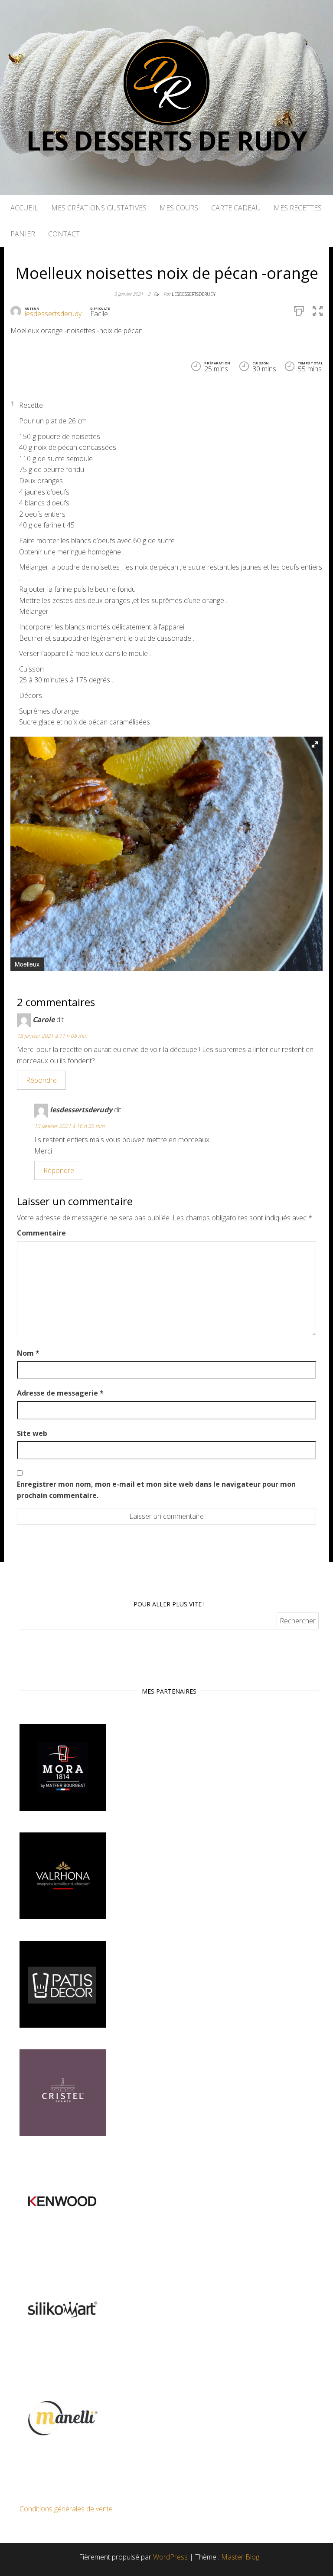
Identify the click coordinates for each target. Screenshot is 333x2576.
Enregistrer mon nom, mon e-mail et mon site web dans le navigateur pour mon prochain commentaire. (156, 1490)
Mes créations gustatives (99, 208)
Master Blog (240, 2557)
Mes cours (179, 208)
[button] (315, 744)
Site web (32, 1433)
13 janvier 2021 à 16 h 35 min (69, 1126)
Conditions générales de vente (66, 2509)
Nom (28, 1353)
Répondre (41, 1080)
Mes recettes (298, 208)
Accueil (24, 208)
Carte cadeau (236, 208)
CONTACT (64, 234)
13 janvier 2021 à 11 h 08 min (52, 1036)
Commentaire (41, 1233)
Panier (23, 234)
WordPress (170, 2557)
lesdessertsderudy (194, 294)
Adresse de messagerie (60, 1393)
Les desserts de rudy (166, 141)
